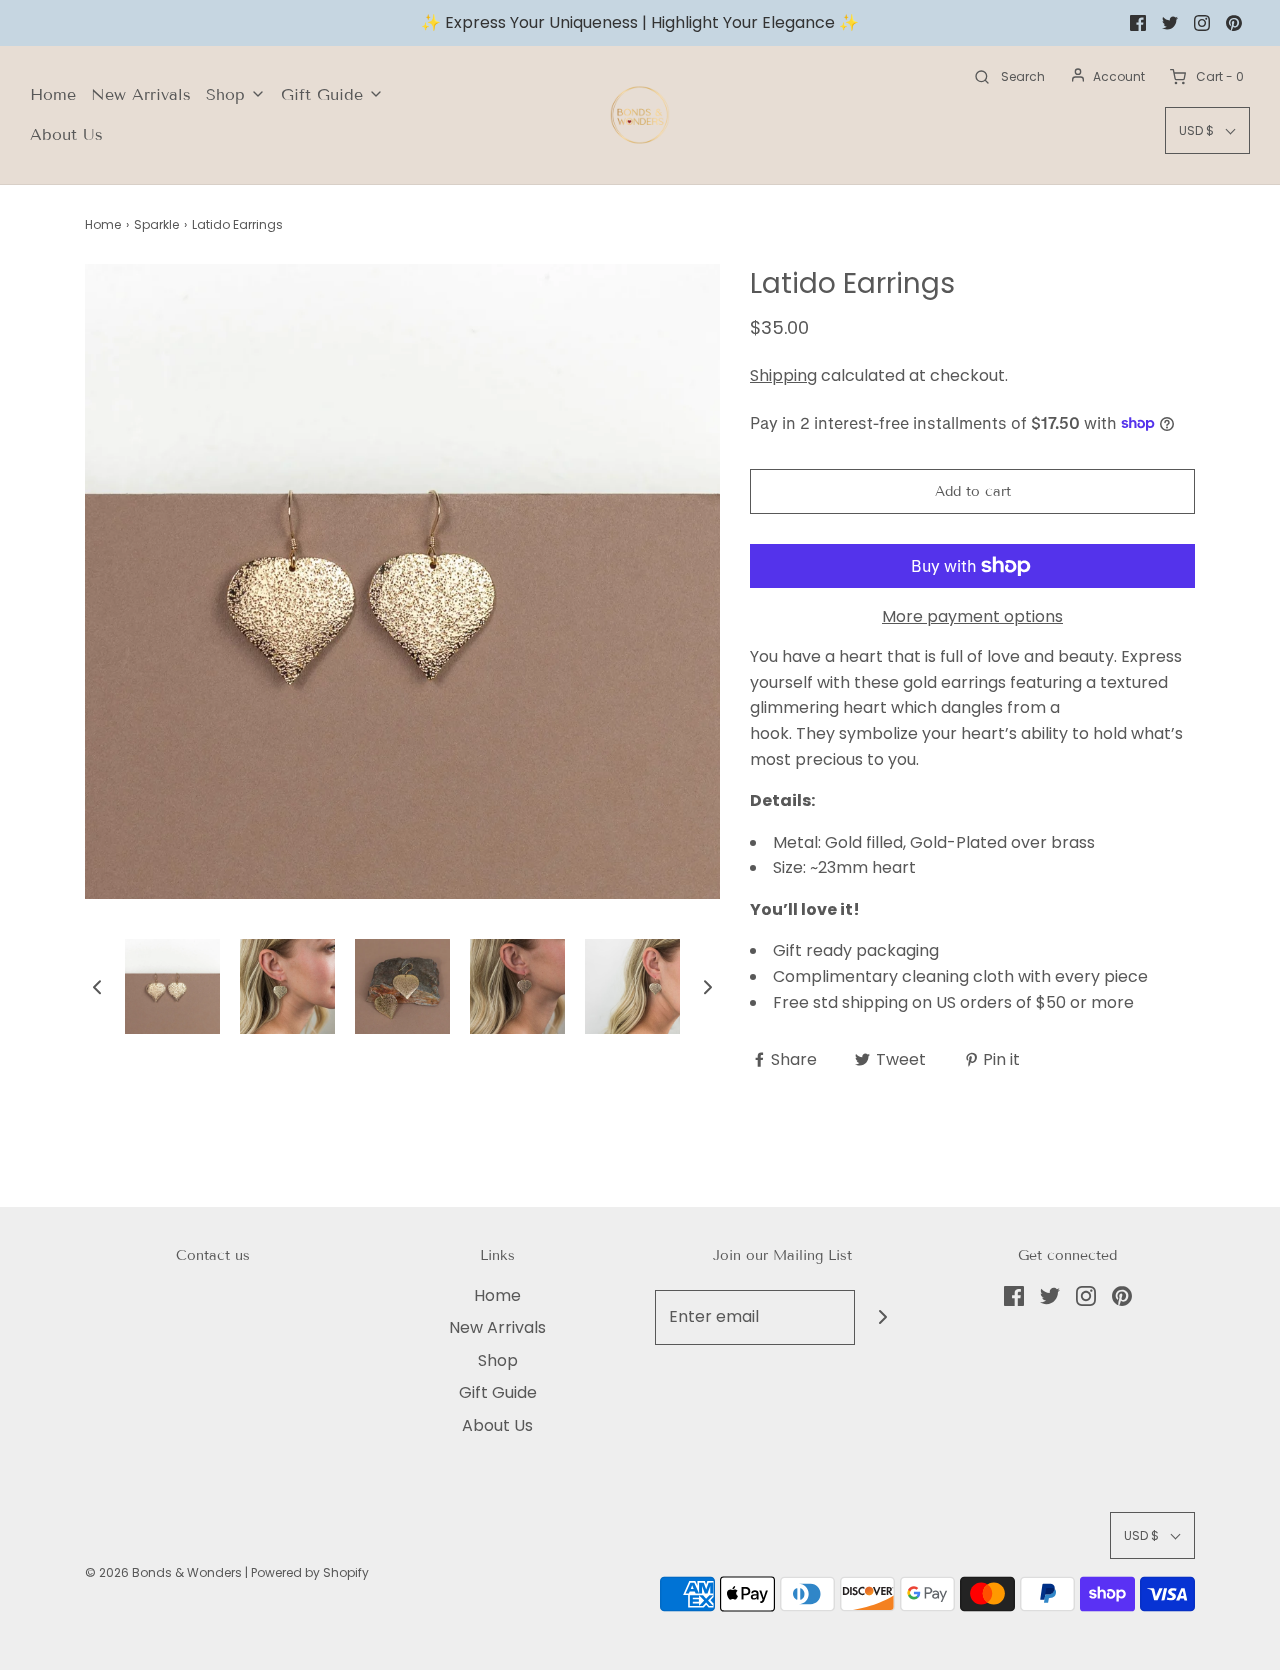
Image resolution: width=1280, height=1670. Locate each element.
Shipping (783, 375)
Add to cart (973, 491)
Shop (498, 1360)
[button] (97, 987)
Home (53, 94)
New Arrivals (141, 94)
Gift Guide (498, 1392)
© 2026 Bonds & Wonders (163, 1572)
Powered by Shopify (310, 1572)
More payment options (972, 616)
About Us (66, 134)
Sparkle (156, 224)
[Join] (882, 1317)
